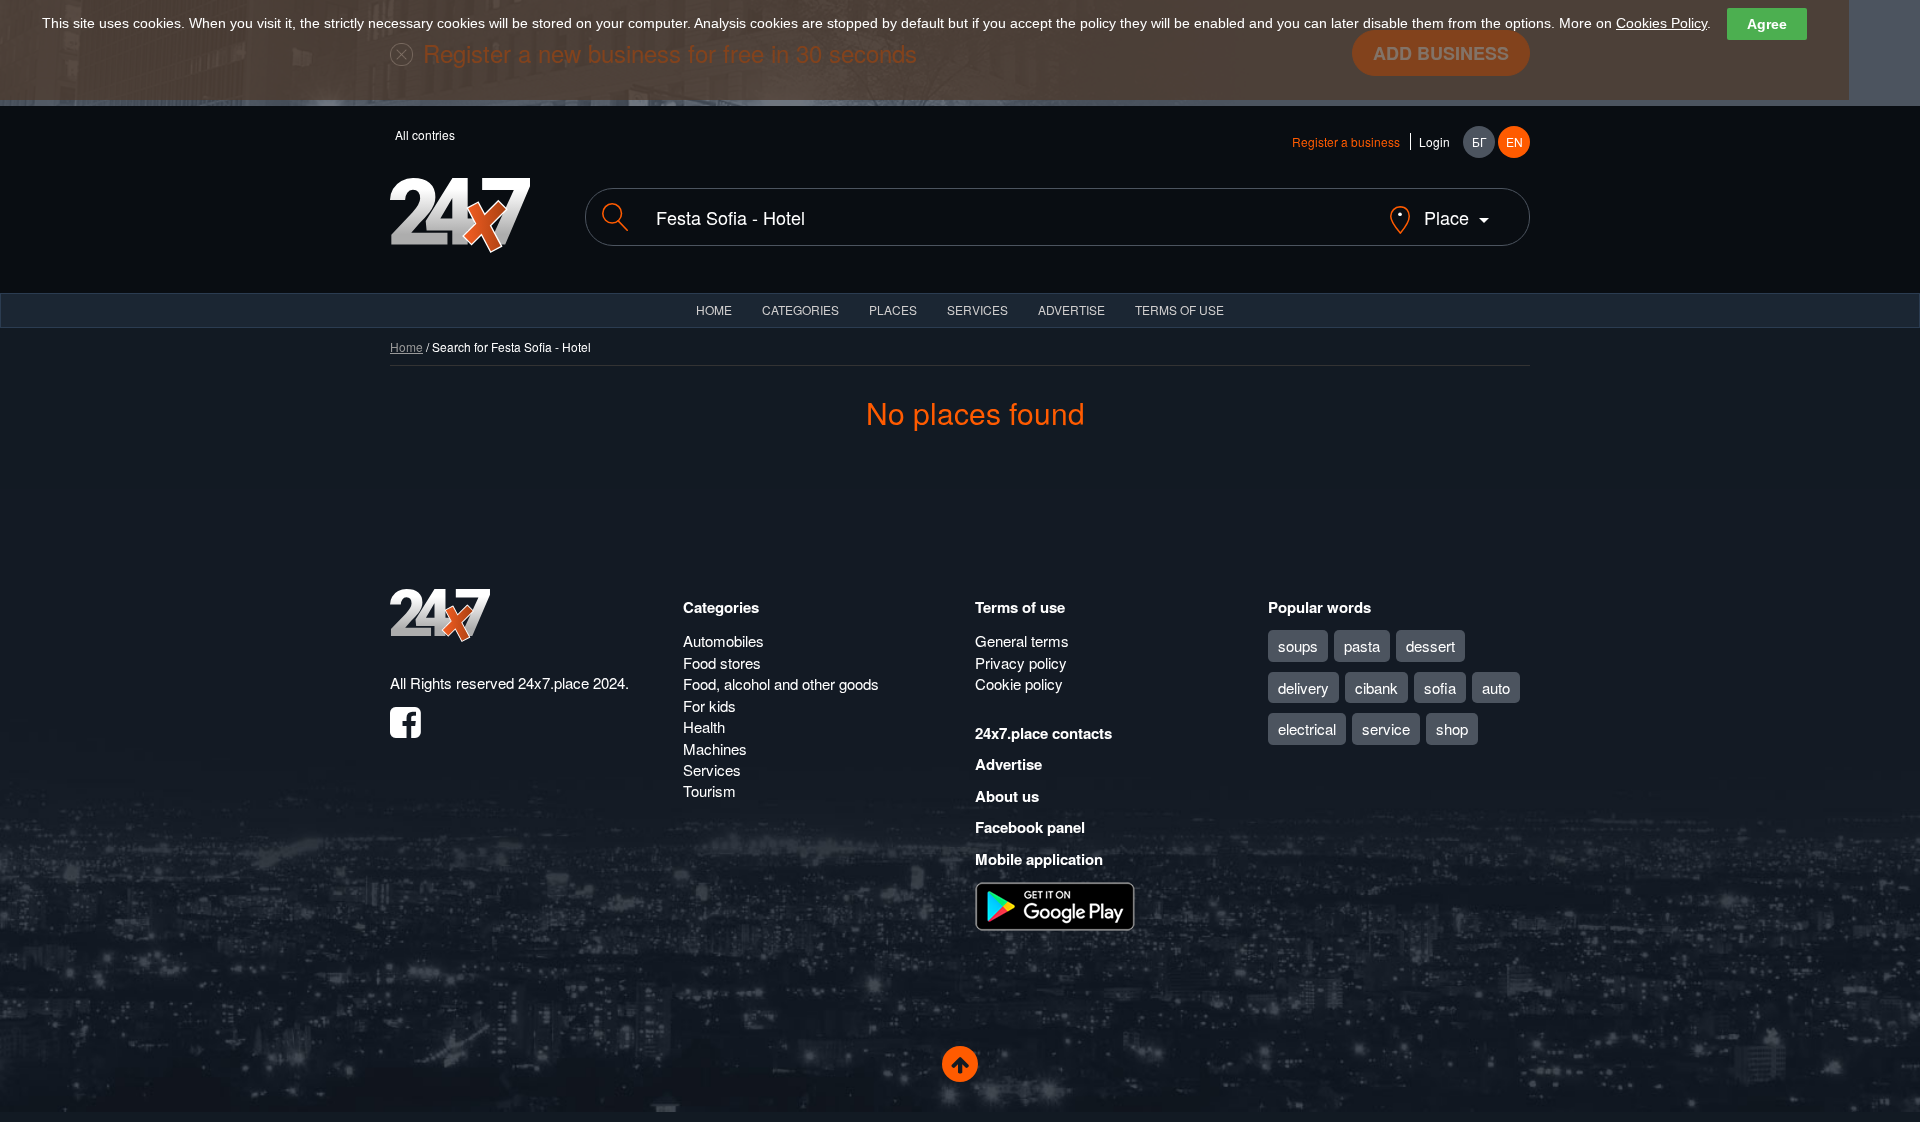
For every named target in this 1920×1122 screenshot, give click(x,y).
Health (704, 726)
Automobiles (723, 640)
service (1386, 728)
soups (1298, 645)
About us (1007, 796)
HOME (714, 309)
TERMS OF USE (1179, 309)
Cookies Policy (1661, 23)
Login (1434, 141)
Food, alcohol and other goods (781, 683)
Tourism (709, 790)
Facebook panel (1030, 827)
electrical (1307, 728)
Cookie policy (1019, 683)
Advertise (1008, 764)
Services (977, 309)
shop (1452, 728)
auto (1496, 687)
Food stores (722, 662)
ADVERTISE (1071, 309)
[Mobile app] (1055, 905)
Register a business (1346, 141)
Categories (721, 607)
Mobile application (1039, 859)
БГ (1479, 141)
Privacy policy (1021, 662)
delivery (1303, 687)
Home (406, 346)
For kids (709, 705)
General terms (1022, 640)
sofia (1440, 687)
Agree (1767, 24)
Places (893, 309)
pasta (1362, 645)
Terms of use (1020, 607)
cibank (1376, 687)
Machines (715, 748)
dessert (1430, 645)
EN (1514, 141)
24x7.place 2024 (571, 682)
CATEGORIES (800, 309)
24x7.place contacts (1043, 733)
